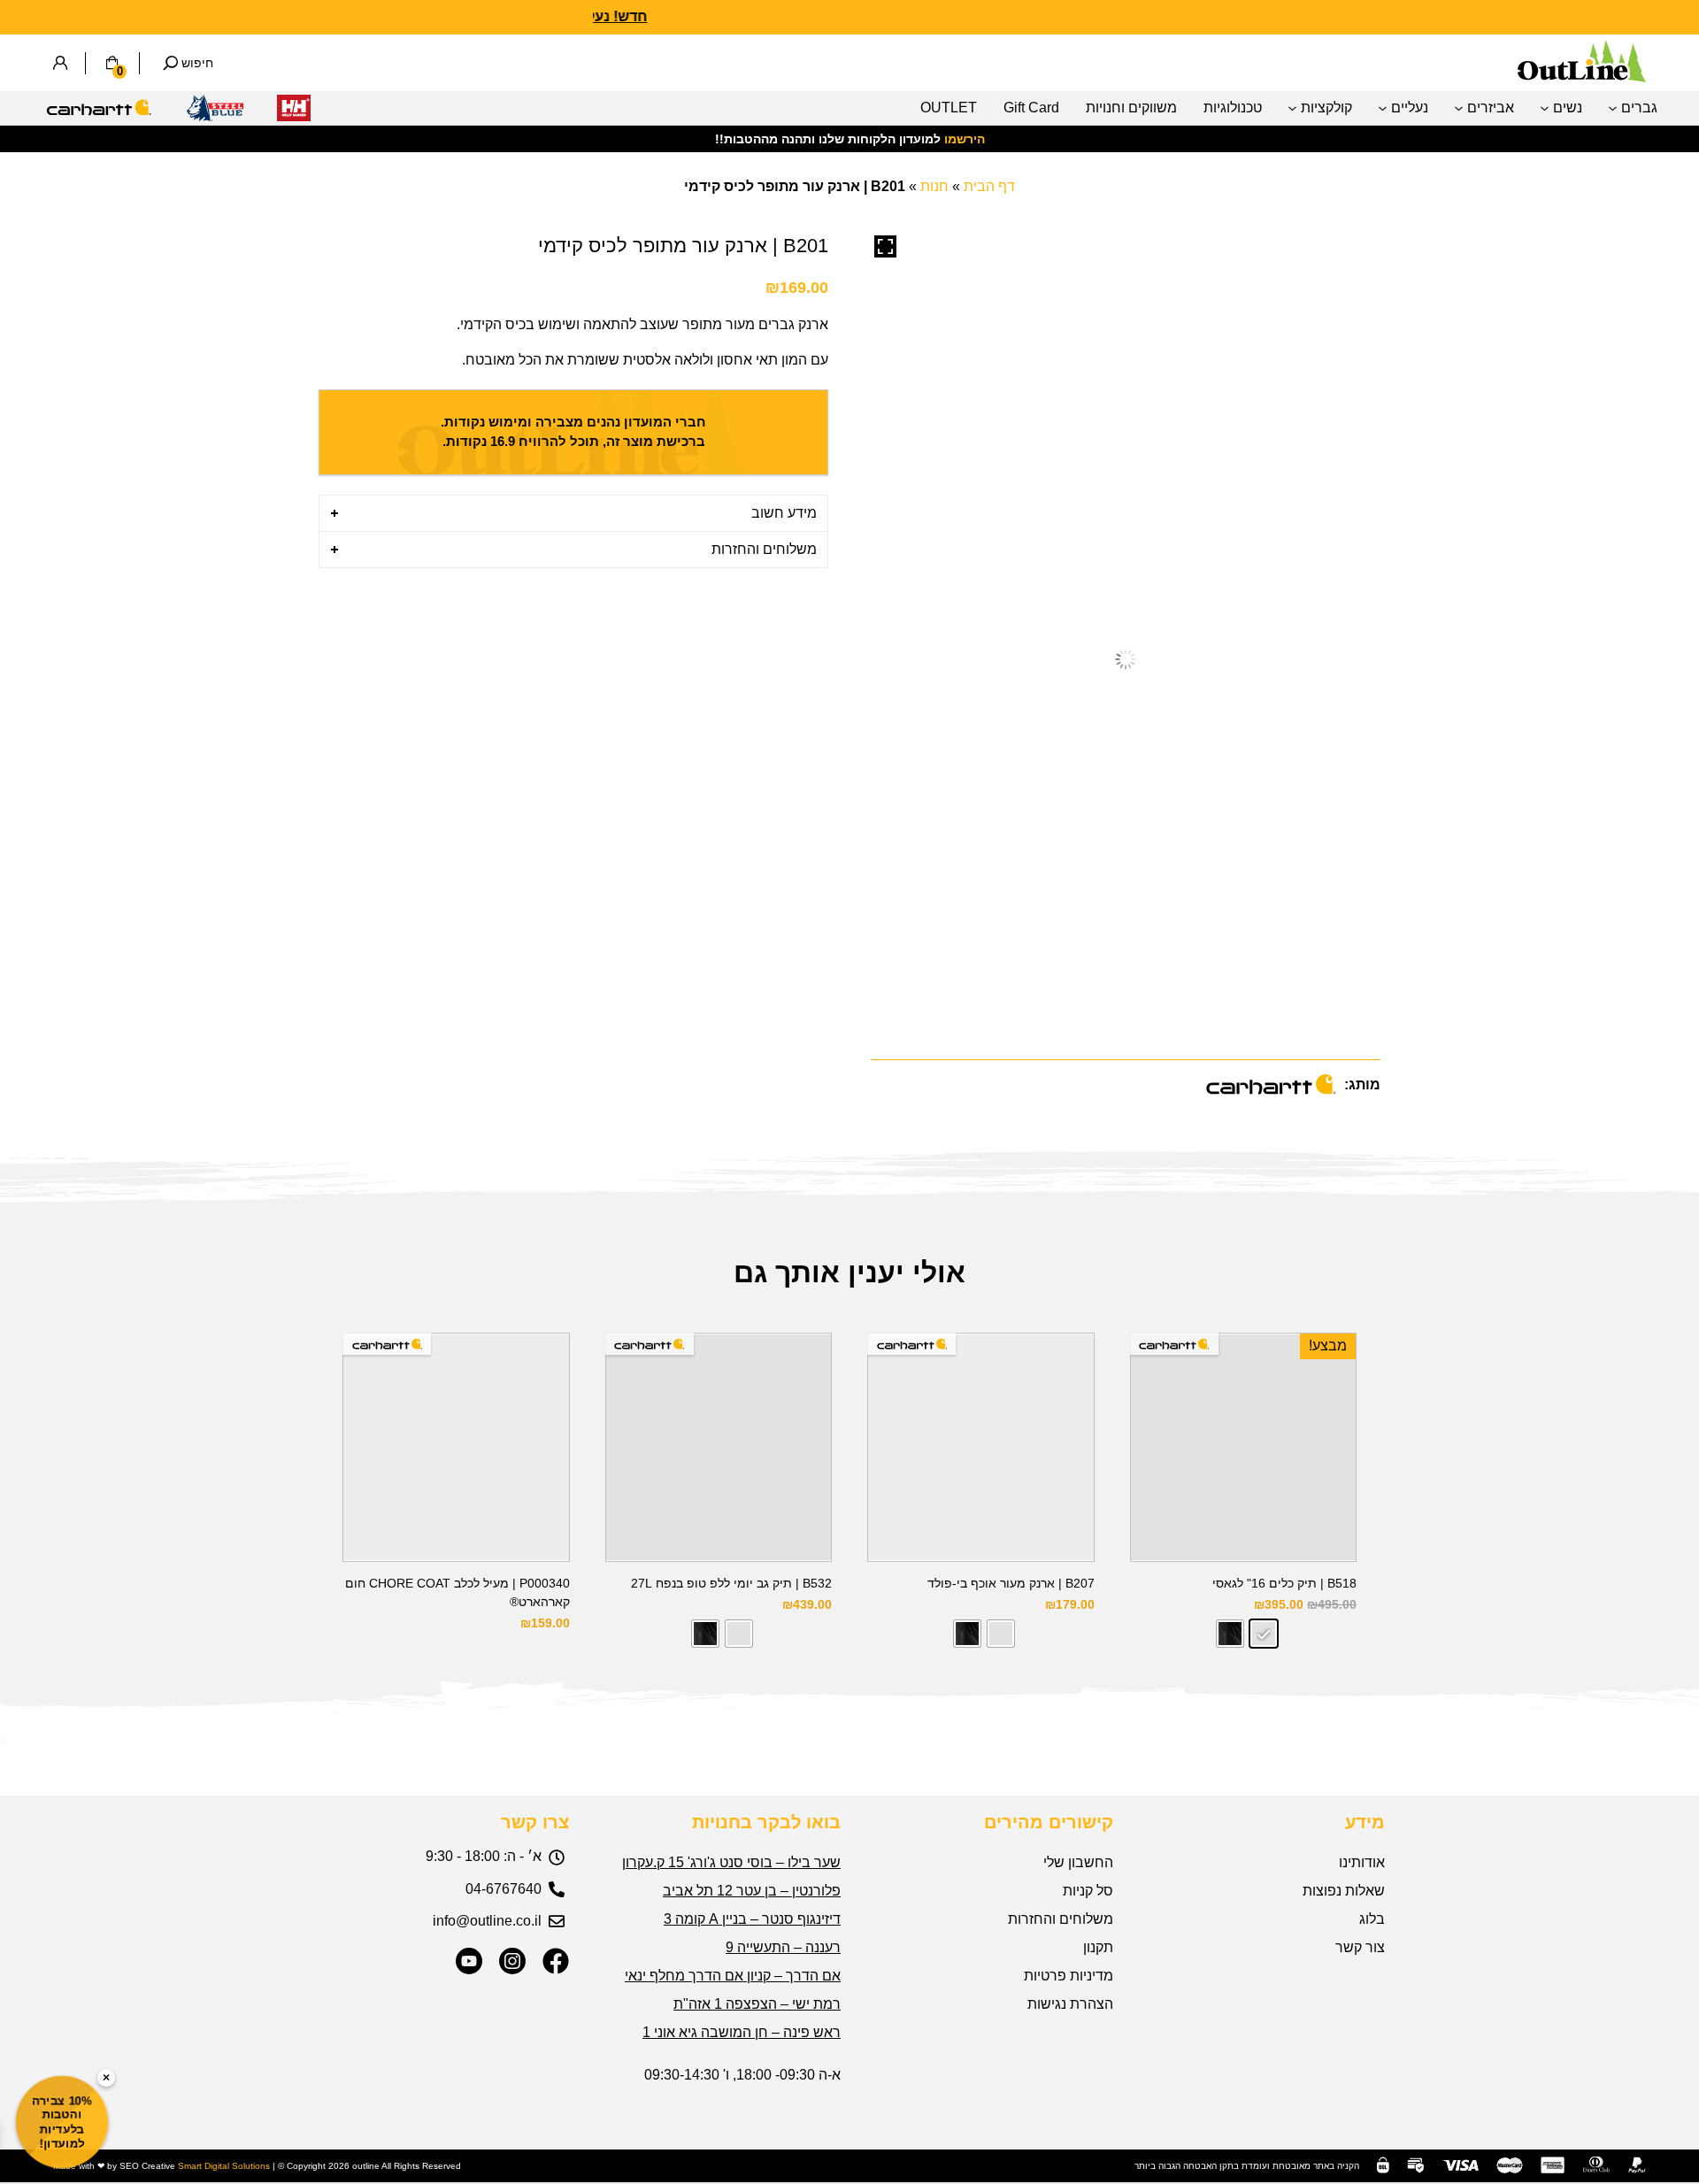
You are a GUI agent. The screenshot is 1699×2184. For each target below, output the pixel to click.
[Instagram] (512, 1961)
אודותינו (1362, 1862)
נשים (1568, 108)
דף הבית (989, 186)
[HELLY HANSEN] (294, 113)
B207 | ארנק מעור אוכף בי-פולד (1011, 1583)
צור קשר (1360, 1947)
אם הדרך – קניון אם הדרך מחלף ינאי (733, 1976)
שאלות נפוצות (1344, 1891)
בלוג (1372, 1919)
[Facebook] (556, 1961)
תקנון (1098, 1947)
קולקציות (1326, 108)
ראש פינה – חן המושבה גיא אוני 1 (742, 2032)
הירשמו (965, 139)
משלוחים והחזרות (764, 549)
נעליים (1410, 108)
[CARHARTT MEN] (99, 113)
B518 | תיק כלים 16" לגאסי (1284, 1583)
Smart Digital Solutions (224, 2166)
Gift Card (1031, 108)
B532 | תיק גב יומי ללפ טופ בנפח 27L (731, 1583)
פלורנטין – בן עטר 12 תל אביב (752, 1891)
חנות (934, 186)
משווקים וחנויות (1131, 108)
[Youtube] (469, 1961)
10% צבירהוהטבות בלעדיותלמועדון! (62, 2122)
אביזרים (1491, 108)
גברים (1639, 108)
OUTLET (949, 108)
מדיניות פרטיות (1069, 1976)
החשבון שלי (1078, 1862)
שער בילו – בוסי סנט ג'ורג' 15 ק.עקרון (731, 1862)
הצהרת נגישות (1070, 2004)
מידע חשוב (784, 513)
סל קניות (1088, 1891)
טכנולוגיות (1233, 108)
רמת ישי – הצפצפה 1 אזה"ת (757, 2004)
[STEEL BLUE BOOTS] (215, 113)
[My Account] (60, 63)
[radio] (1264, 1634)
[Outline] (1582, 77)
